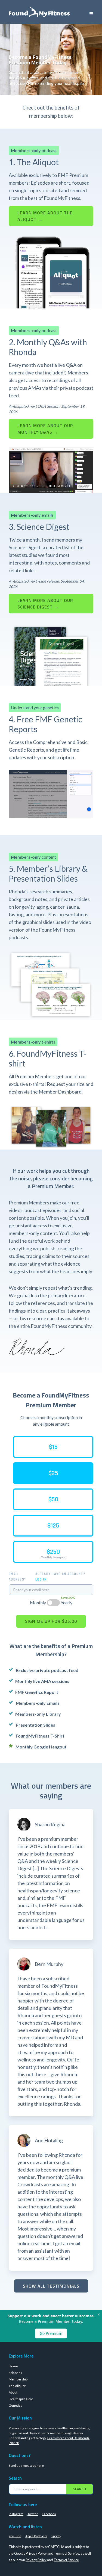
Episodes (15, 2373)
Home (13, 2366)
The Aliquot (17, 2386)
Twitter (33, 2514)
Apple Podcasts (36, 2536)
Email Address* (17, 1577)
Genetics (15, 2405)
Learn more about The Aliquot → (45, 216)
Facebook (49, 2514)
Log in (41, 1579)
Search (80, 2489)
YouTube (15, 2536)
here (40, 2466)
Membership (18, 2379)
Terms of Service (67, 2553)
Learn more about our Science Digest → (45, 604)
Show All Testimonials (51, 2286)
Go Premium (51, 2333)
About (13, 2392)
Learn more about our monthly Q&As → (45, 429)
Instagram (16, 2514)
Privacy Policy (36, 2553)
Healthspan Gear (21, 2399)
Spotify (56, 2536)
